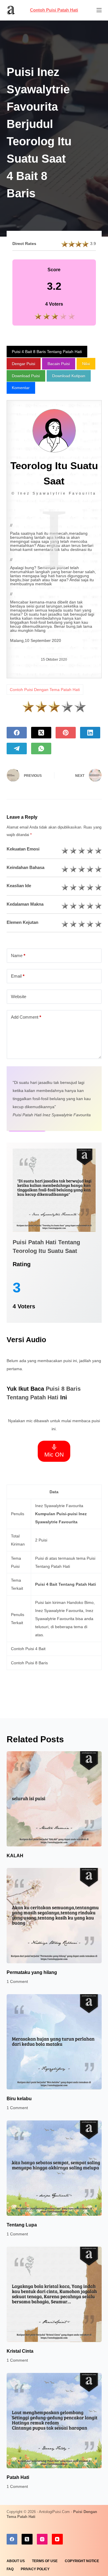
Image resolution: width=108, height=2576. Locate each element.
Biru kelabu (19, 2099)
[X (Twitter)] (41, 733)
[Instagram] (42, 2539)
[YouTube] (57, 2539)
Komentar (21, 388)
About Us (16, 2561)
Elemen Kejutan (22, 922)
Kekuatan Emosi (23, 849)
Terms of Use (45, 2561)
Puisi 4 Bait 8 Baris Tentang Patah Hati (47, 352)
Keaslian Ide (19, 886)
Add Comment (26, 1017)
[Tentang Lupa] (54, 2168)
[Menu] (99, 10)
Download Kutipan (69, 376)
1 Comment (17, 1981)
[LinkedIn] (90, 733)
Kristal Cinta (20, 2351)
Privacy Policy (35, 2569)
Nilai (86, 364)
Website (19, 997)
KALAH (15, 1856)
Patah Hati (18, 2477)
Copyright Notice (82, 2561)
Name (18, 955)
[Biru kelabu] (54, 2042)
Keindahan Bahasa (25, 867)
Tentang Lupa (22, 2225)
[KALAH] (54, 1799)
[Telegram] (17, 749)
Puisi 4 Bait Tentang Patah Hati (66, 1584)
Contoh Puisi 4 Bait (28, 1649)
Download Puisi (26, 376)
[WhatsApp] (41, 749)
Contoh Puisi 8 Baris (29, 1663)
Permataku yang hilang (32, 1972)
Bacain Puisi (59, 364)
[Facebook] (17, 733)
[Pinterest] (66, 733)
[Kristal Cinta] (54, 2294)
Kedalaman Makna (25, 904)
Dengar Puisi (23, 364)
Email (18, 976)
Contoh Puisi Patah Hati (54, 10)
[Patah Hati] (54, 2421)
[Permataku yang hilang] (54, 1916)
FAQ (10, 2569)
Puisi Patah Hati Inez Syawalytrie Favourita (52, 1115)
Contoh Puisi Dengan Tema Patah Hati (45, 690)
